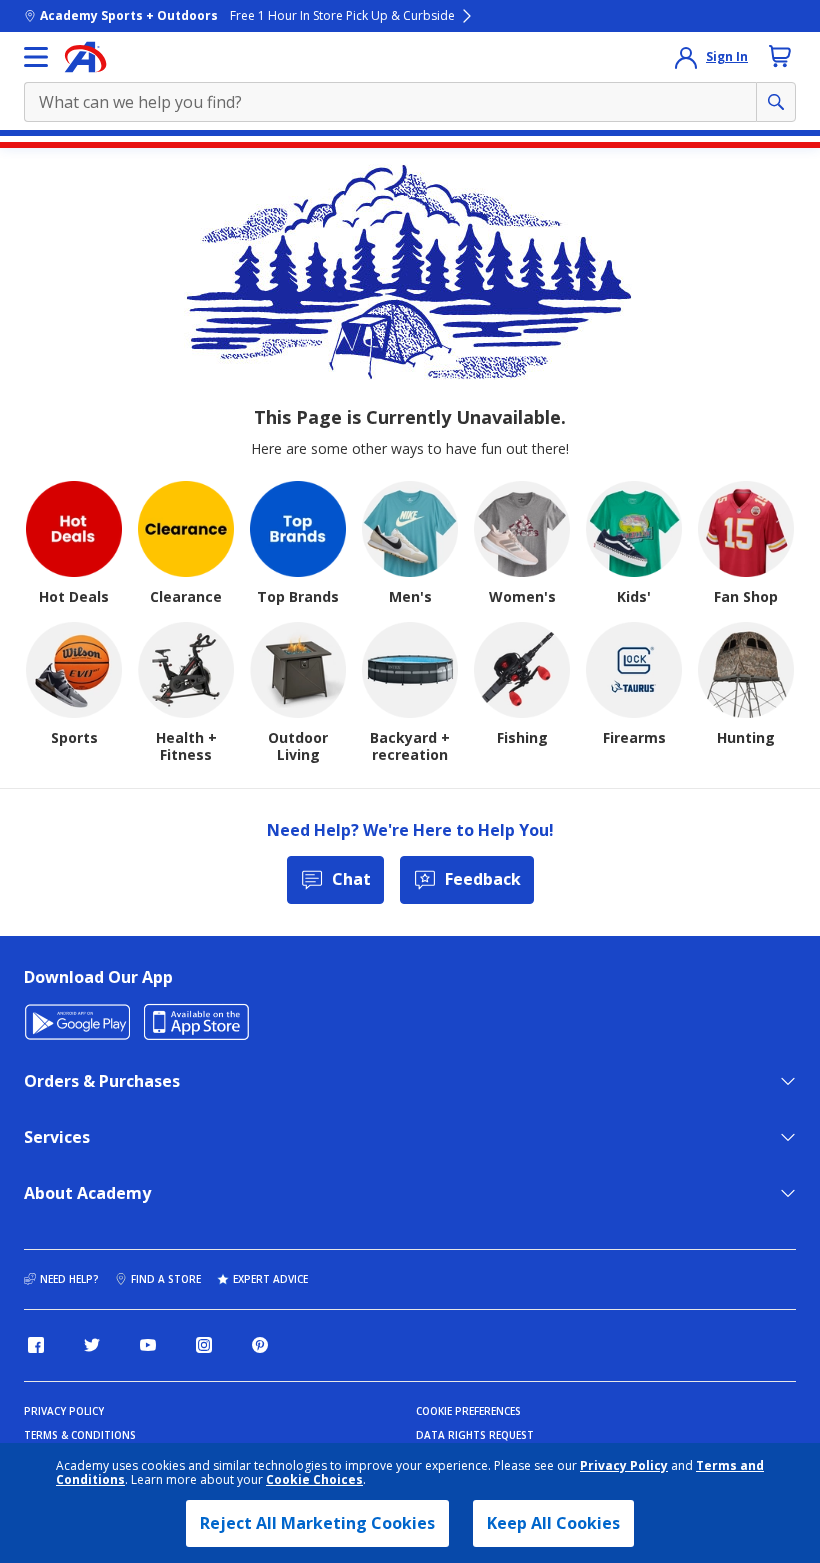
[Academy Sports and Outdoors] (85, 57)
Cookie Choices (314, 1480)
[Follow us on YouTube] (148, 1345)
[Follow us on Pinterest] (260, 1345)
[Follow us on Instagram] (204, 1345)
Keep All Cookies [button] (553, 1523)
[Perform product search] (776, 102)
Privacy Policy (624, 1465)
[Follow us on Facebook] (36, 1345)
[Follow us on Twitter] (92, 1345)
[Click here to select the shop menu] (36, 57)
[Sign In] (686, 57)
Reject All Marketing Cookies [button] (317, 1523)
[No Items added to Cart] (780, 56)
